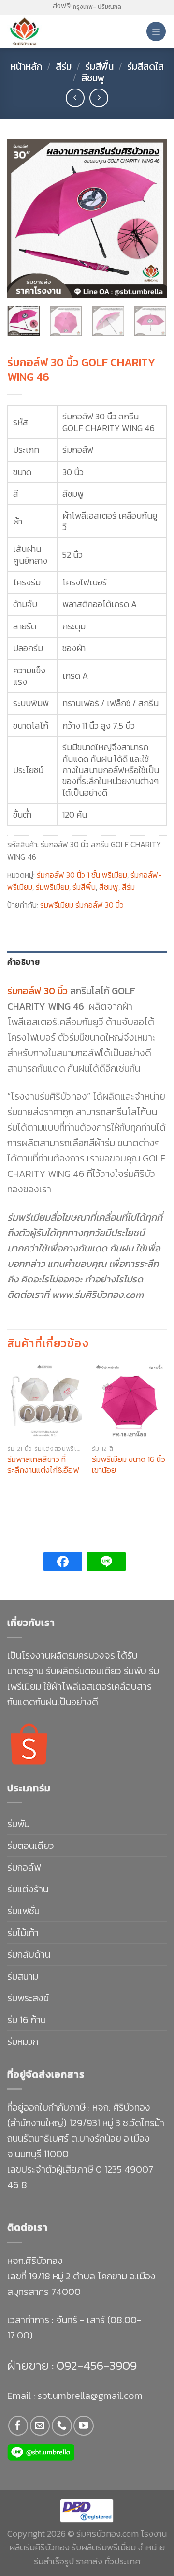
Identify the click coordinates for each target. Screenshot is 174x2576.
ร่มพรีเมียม (52, 887)
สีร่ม (64, 66)
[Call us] (62, 2426)
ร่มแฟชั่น (23, 1911)
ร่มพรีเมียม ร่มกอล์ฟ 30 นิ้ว (82, 905)
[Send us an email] (40, 2426)
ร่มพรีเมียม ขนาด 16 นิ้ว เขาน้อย (129, 1464)
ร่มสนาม (23, 1976)
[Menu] (156, 31)
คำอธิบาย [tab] (23, 962)
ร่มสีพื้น (99, 66)
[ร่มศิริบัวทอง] (48, 31)
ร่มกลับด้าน (29, 1954)
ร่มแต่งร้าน (28, 1889)
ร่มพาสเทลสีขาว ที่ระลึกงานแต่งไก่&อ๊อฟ (43, 1464)
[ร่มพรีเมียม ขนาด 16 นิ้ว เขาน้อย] (129, 1401)
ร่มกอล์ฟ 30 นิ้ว (37, 991)
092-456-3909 (95, 2365)
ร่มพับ (19, 1824)
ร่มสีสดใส (145, 66)
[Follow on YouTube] (83, 2426)
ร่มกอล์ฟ (24, 1867)
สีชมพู (93, 78)
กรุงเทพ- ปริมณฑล (97, 7)
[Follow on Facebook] (18, 2426)
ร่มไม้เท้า (23, 1933)
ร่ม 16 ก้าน (27, 2020)
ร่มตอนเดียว (31, 1846)
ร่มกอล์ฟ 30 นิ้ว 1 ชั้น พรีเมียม (82, 875)
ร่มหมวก (23, 2041)
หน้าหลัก (26, 66)
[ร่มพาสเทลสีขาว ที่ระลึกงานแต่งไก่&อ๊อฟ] (45, 1401)
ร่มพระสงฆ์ (28, 1998)
